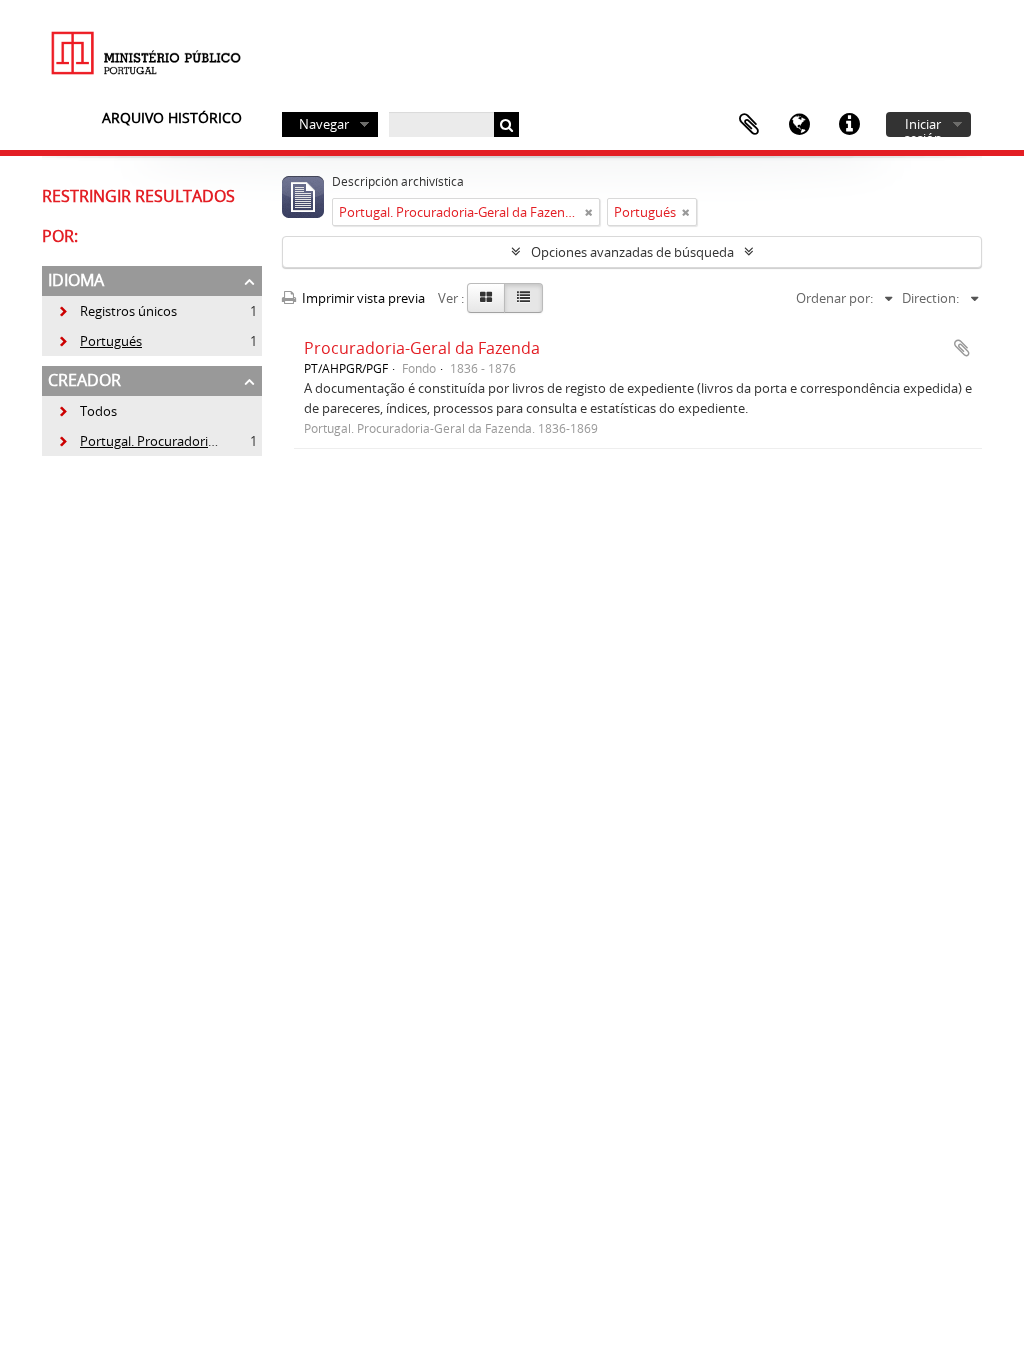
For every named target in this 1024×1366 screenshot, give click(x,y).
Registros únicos (117, 311)
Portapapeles (749, 125)
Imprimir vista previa (362, 298)
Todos (98, 411)
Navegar (324, 124)
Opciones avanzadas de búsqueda (632, 252)
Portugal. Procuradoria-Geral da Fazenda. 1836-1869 (222, 441)
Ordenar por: (834, 298)
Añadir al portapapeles (962, 348)
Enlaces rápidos (849, 125)
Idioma (799, 125)
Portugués (99, 341)
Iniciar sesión (923, 126)
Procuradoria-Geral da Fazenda (422, 348)
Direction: (930, 298)
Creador (84, 380)
